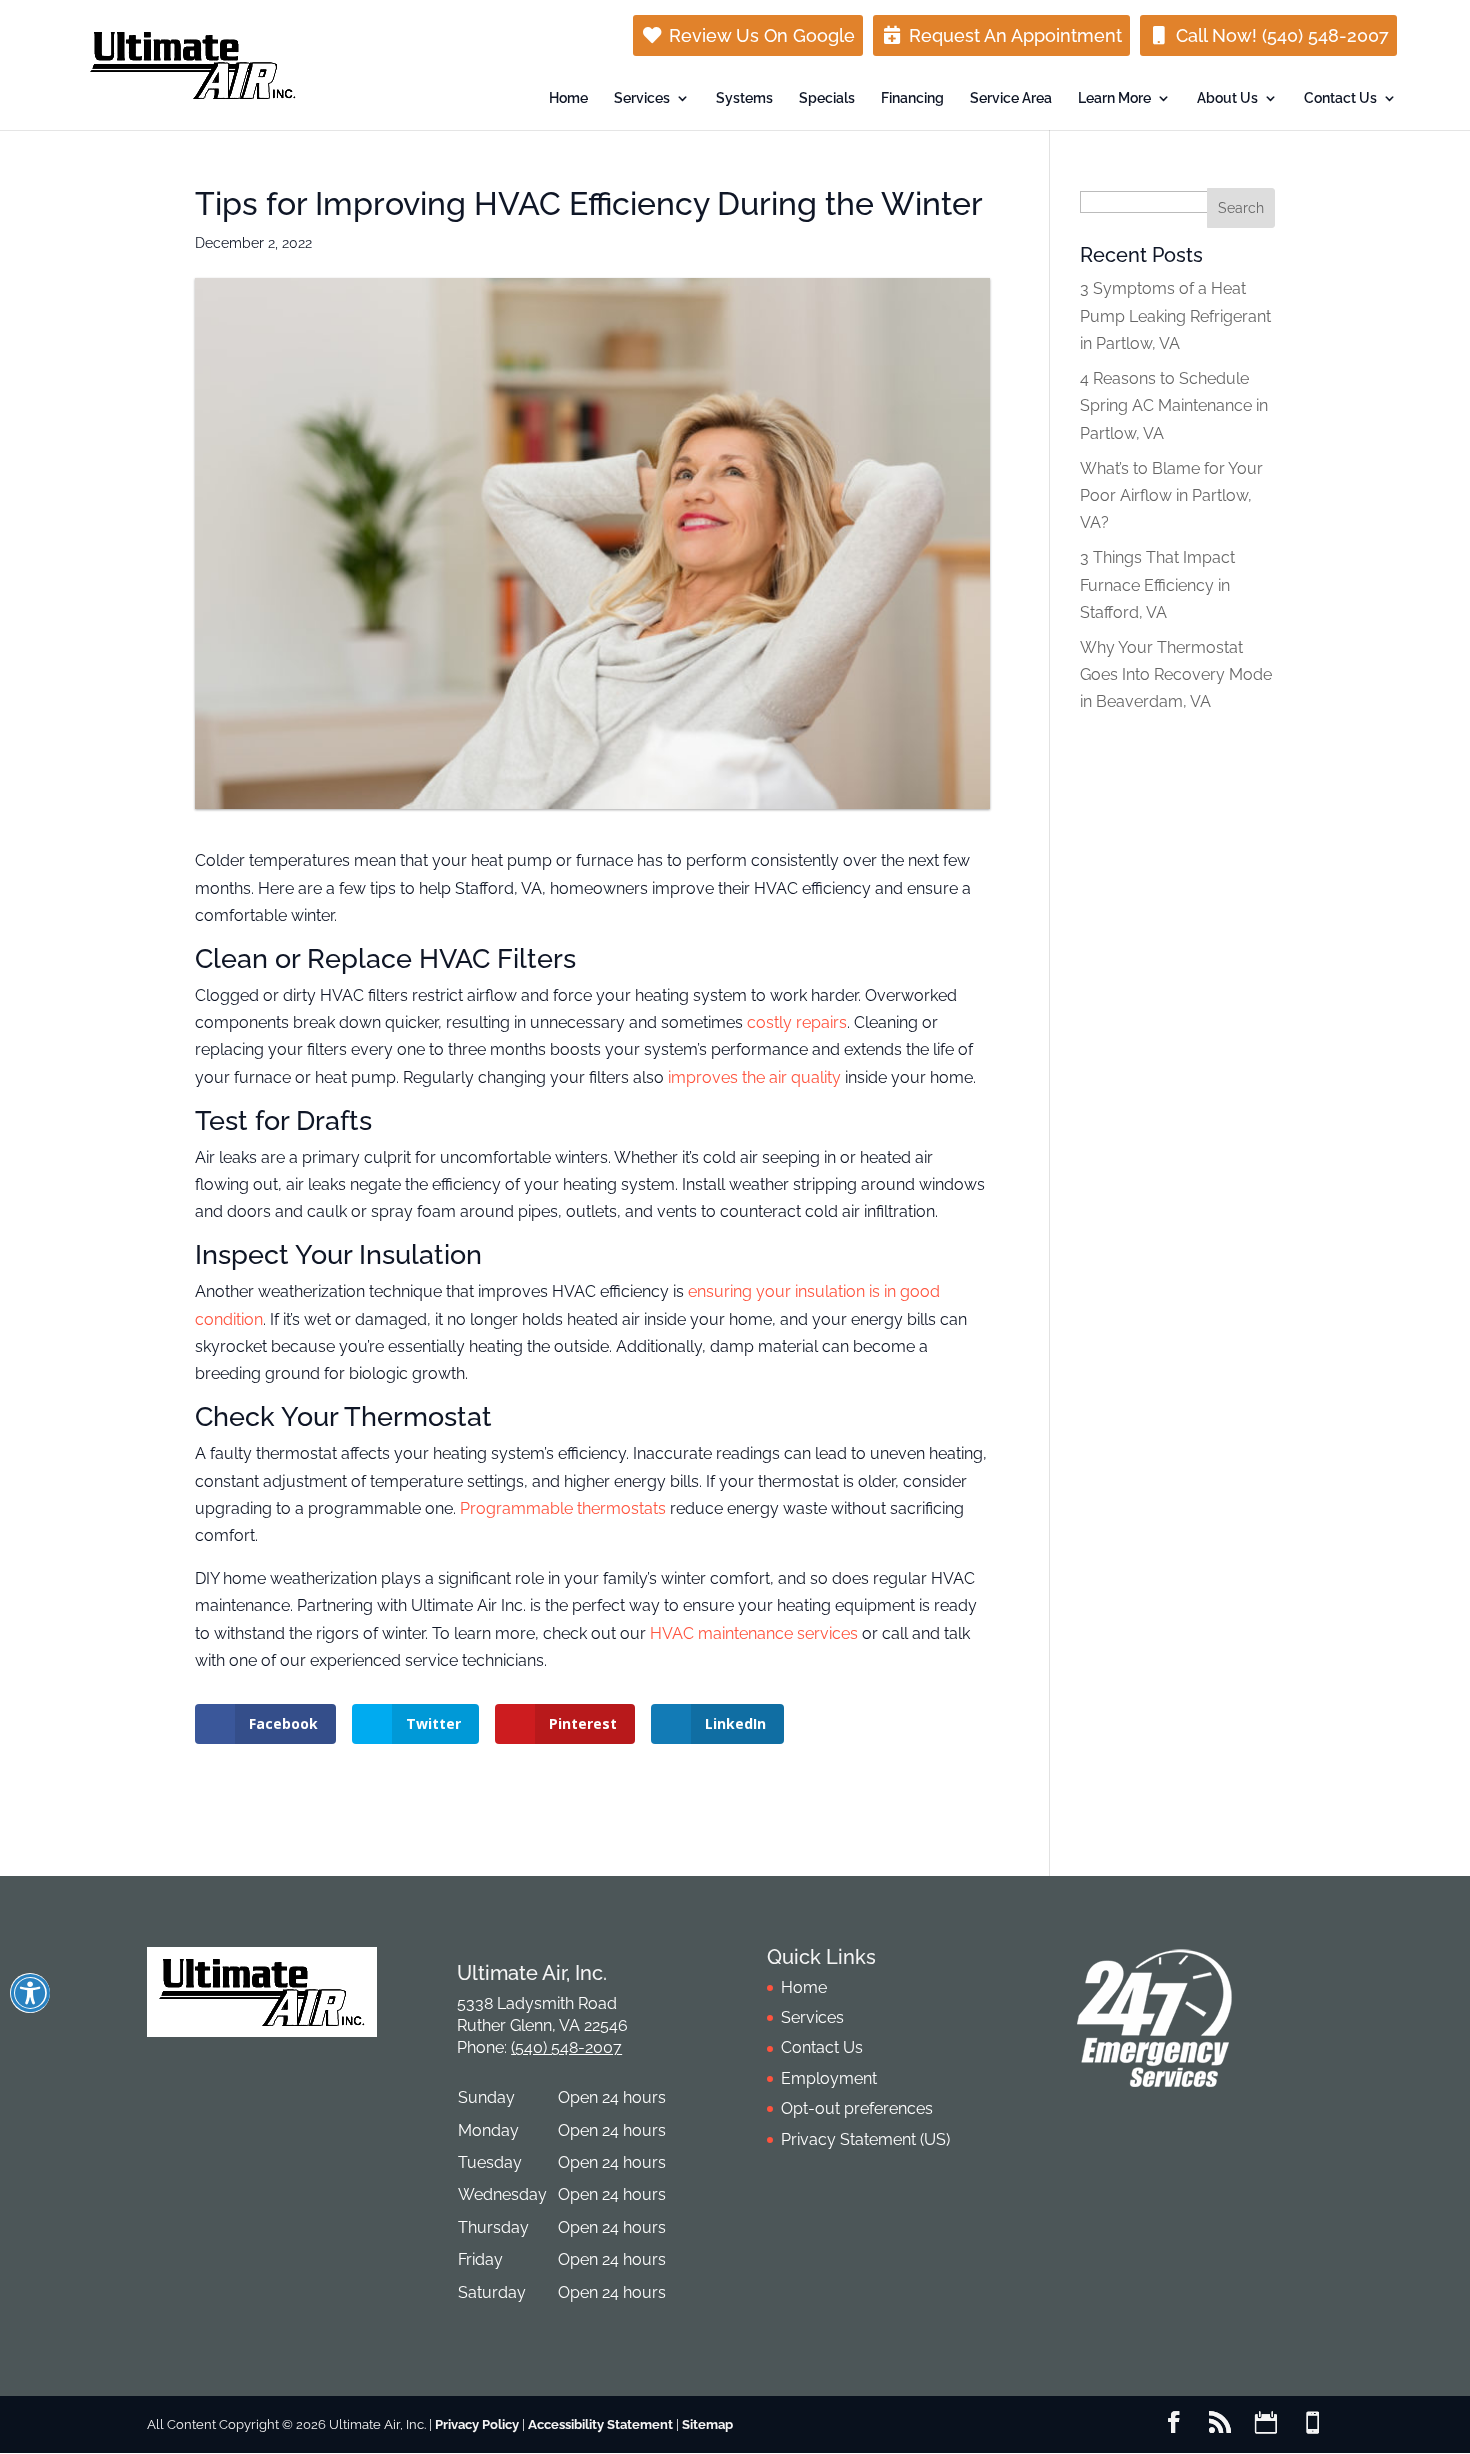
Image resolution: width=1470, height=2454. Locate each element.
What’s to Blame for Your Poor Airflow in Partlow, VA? (1171, 495)
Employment (829, 2078)
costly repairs (797, 1022)
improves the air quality (754, 1077)
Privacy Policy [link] (477, 2424)
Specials (827, 98)
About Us (1227, 98)
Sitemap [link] (707, 2424)
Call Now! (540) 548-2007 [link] (1280, 35)
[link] (1174, 2424)
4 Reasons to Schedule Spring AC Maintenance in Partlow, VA (1174, 405)
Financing (912, 98)
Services (642, 98)
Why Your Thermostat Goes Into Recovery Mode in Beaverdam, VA (1176, 674)
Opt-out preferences (857, 2108)
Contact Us (1340, 98)
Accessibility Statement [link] (600, 2424)
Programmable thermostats (563, 1508)
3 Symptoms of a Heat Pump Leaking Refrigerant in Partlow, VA (1175, 315)
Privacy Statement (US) (865, 2139)
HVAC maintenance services (754, 1633)
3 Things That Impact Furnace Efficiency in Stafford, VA (1157, 584)
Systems (744, 98)
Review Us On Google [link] (759, 35)
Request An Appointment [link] (1013, 35)
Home (568, 98)
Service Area (1011, 98)
